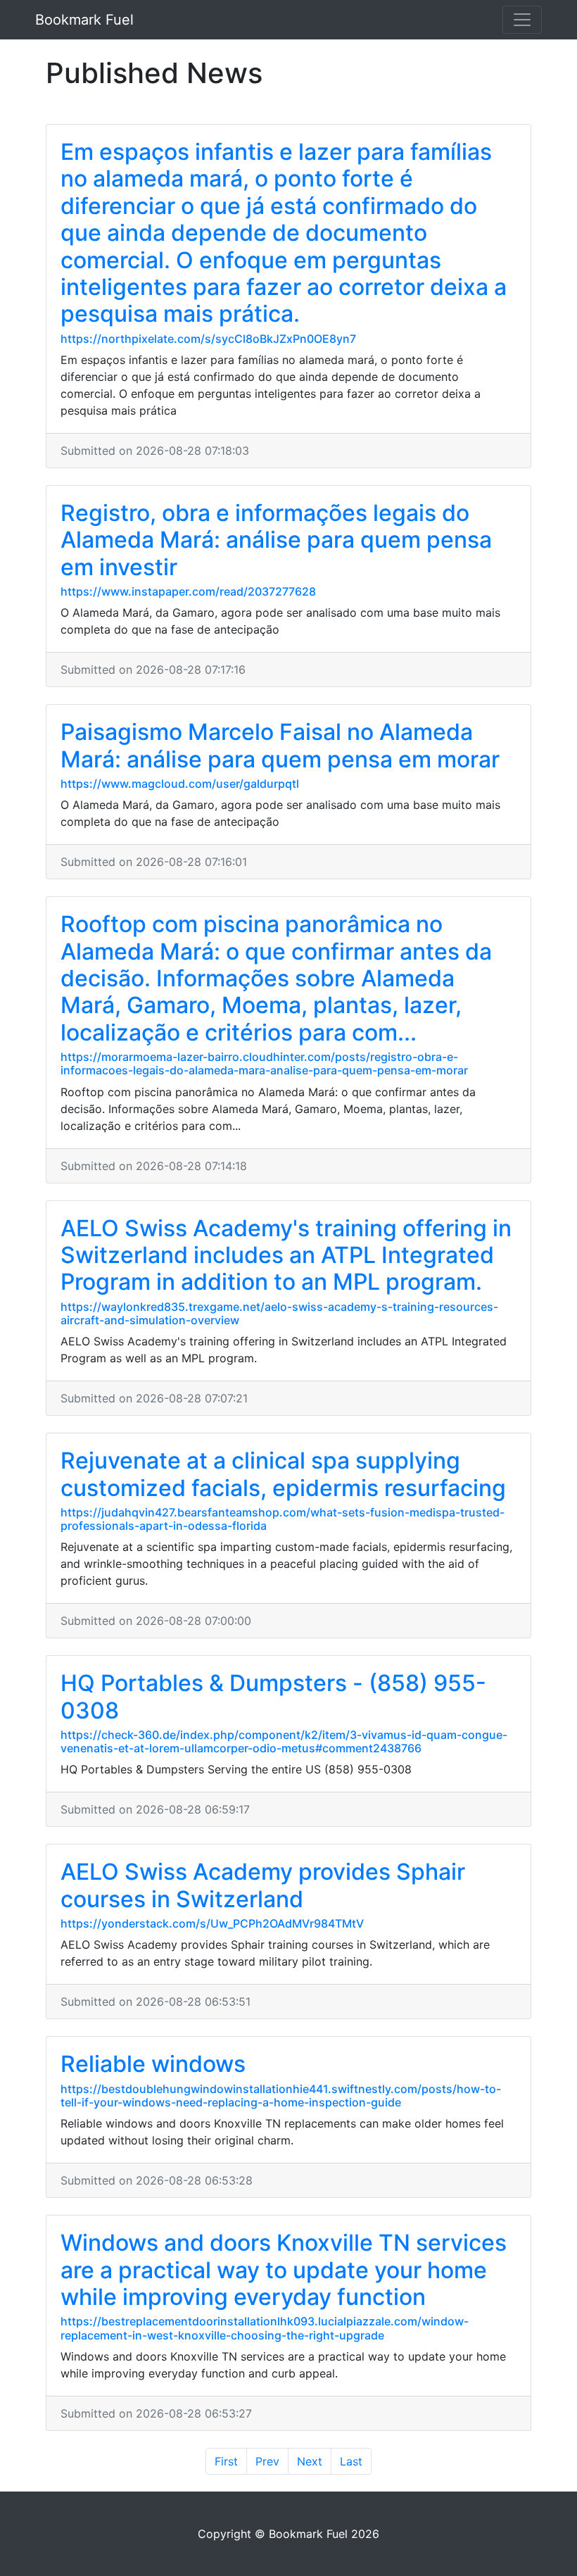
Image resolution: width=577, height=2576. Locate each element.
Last (351, 2461)
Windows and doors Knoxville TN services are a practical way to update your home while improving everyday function (284, 2270)
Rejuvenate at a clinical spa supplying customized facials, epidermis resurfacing (283, 1474)
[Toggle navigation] (522, 20)
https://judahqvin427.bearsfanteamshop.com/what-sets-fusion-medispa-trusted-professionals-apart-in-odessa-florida (283, 1519)
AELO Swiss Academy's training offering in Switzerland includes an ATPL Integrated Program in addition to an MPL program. (286, 1255)
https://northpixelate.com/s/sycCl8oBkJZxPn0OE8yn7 (208, 339)
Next (310, 2461)
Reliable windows (153, 2064)
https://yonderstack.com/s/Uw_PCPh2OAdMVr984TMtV (212, 1923)
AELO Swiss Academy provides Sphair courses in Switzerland (263, 1885)
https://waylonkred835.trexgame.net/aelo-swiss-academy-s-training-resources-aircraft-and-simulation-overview (279, 1313)
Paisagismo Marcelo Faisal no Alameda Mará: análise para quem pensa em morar (280, 745)
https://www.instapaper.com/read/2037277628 (188, 591)
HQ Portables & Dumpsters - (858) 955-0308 (273, 1696)
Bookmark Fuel (84, 20)
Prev (267, 2461)
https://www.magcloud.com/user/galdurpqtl (180, 784)
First (226, 2461)
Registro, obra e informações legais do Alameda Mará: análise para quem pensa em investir (276, 540)
